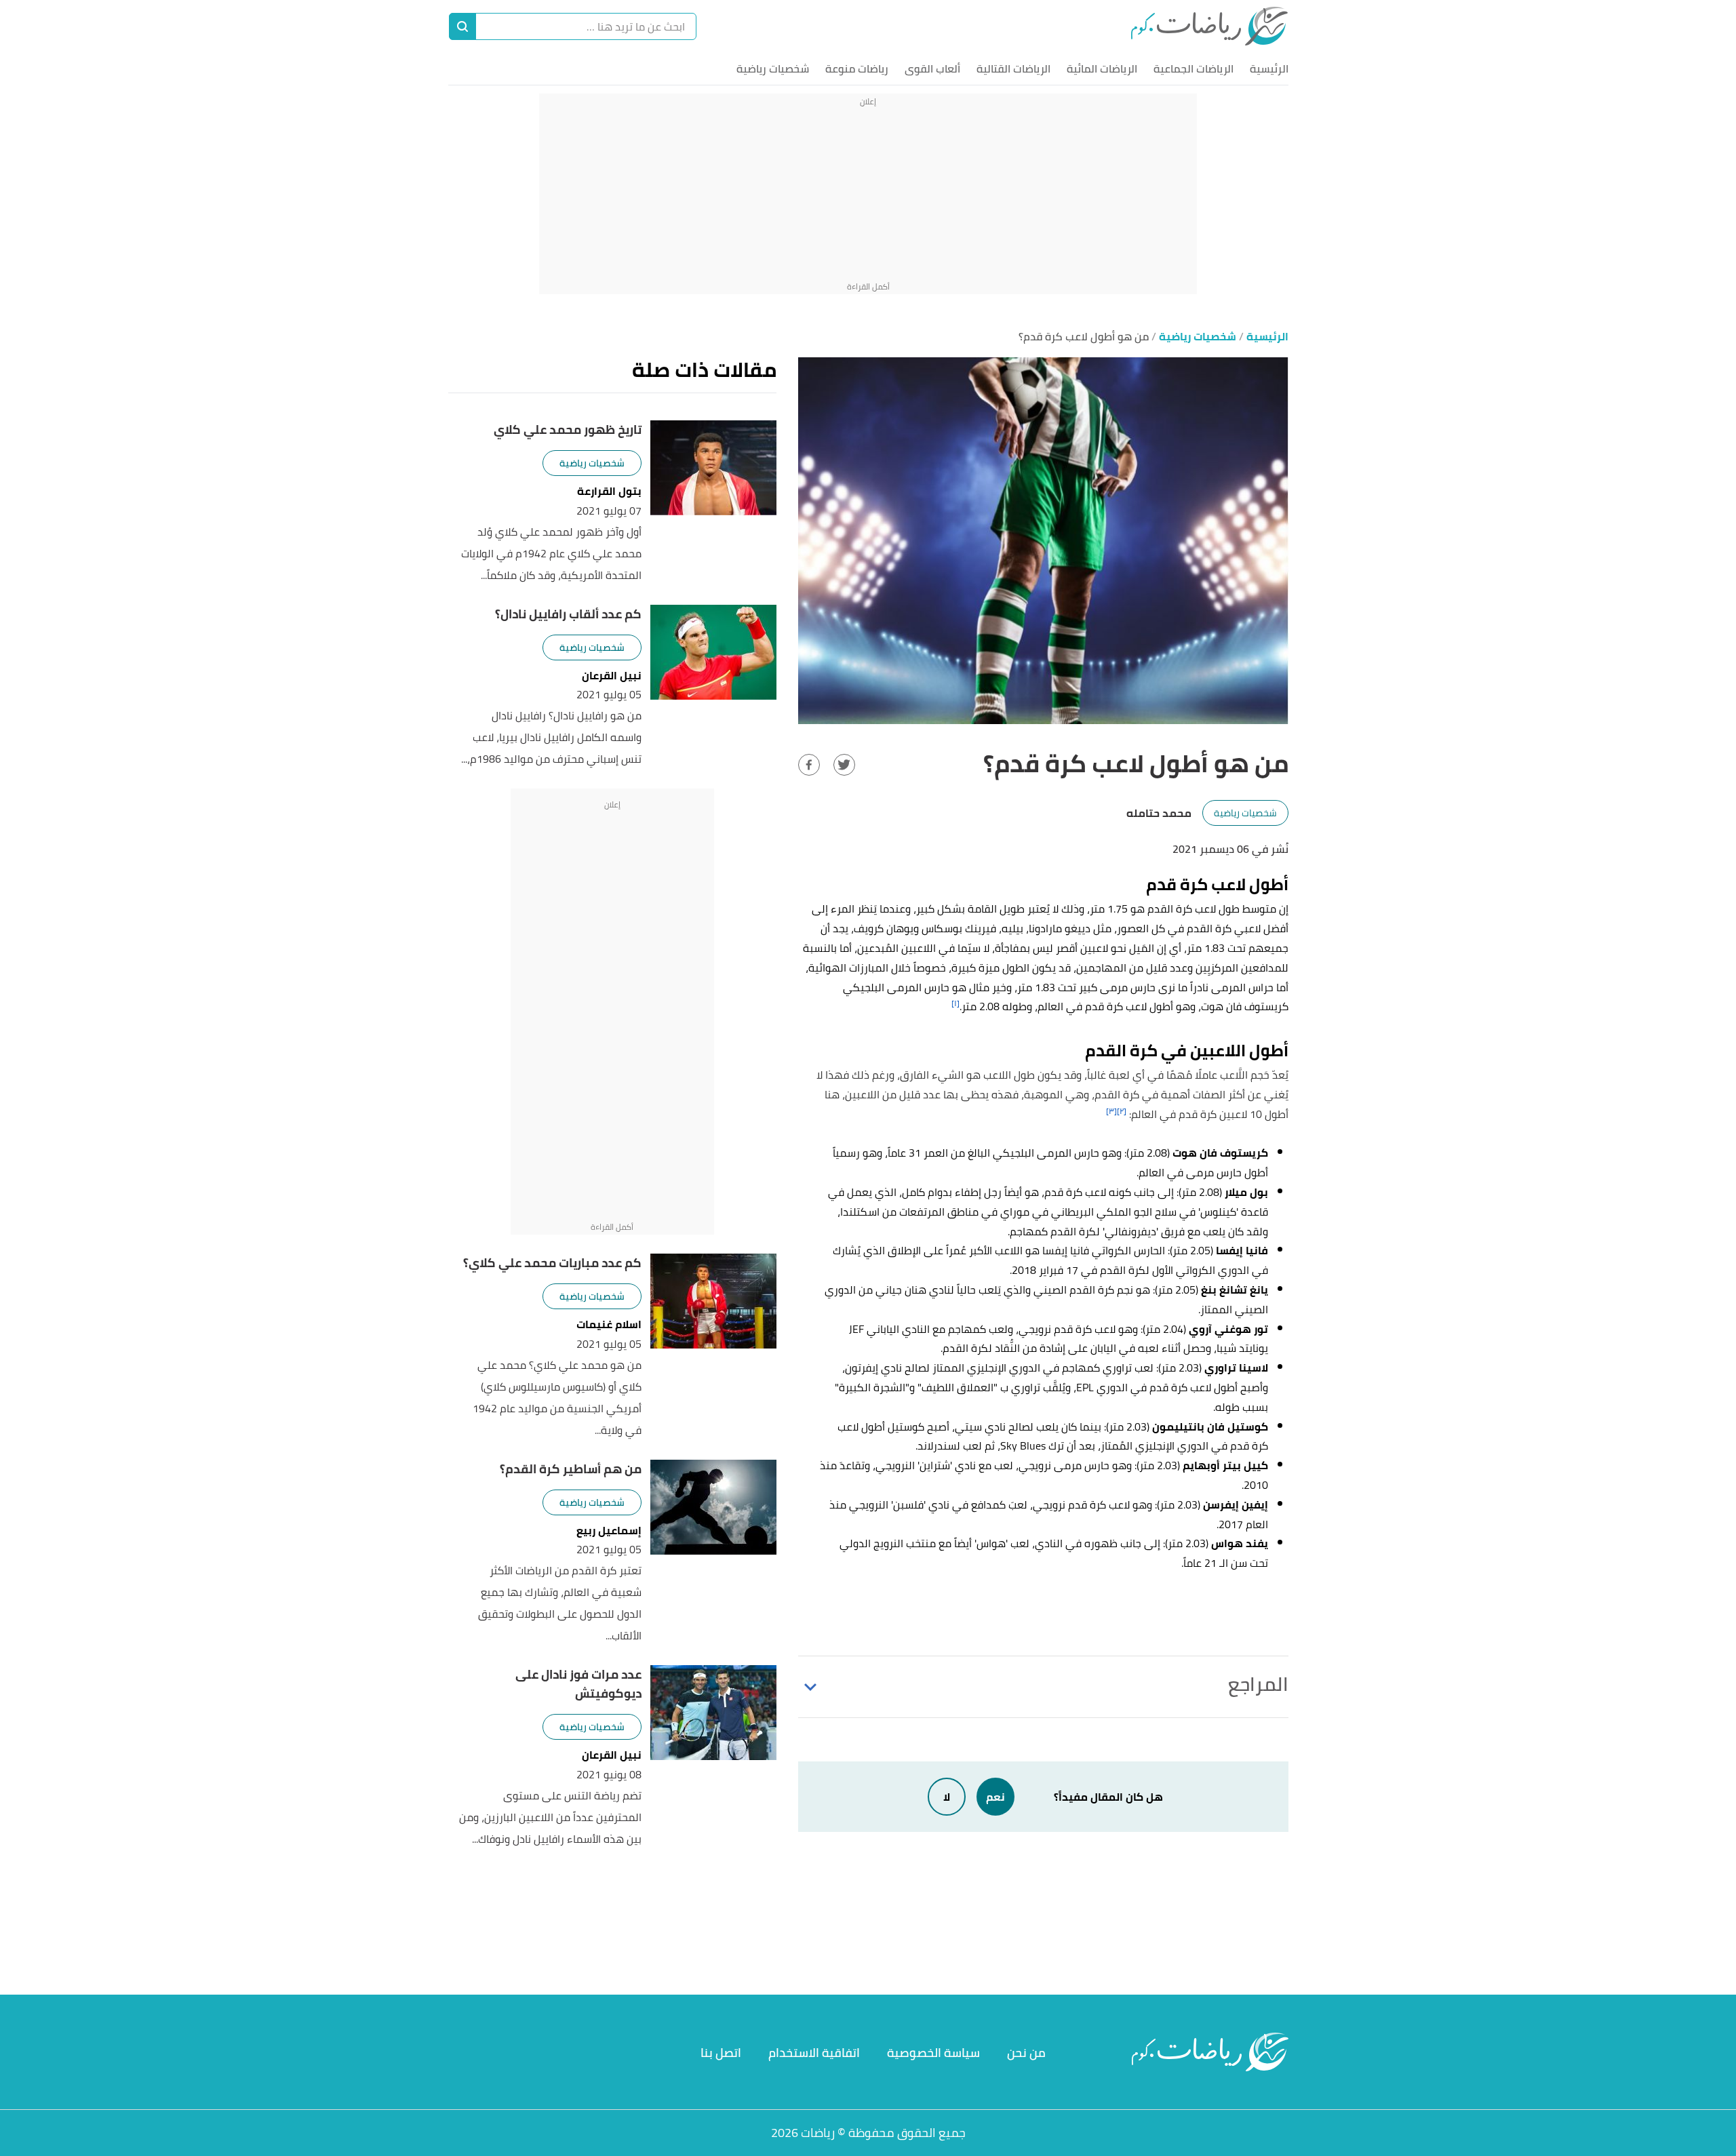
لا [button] (947, 1797)
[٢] (1122, 1111)
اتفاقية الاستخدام (814, 2053)
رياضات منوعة (857, 68)
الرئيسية (1269, 68)
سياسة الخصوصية (933, 2053)
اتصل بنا (721, 2053)
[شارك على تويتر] (844, 765)
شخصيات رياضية (773, 68)
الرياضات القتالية (1013, 68)
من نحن (1026, 2053)
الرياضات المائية (1102, 68)
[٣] (1111, 1111)
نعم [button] (995, 1797)
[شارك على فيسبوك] (809, 765)
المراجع (1258, 1684)
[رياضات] (1209, 26)
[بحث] (462, 26)
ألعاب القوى (932, 68)
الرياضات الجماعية (1193, 68)
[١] (955, 1003)
